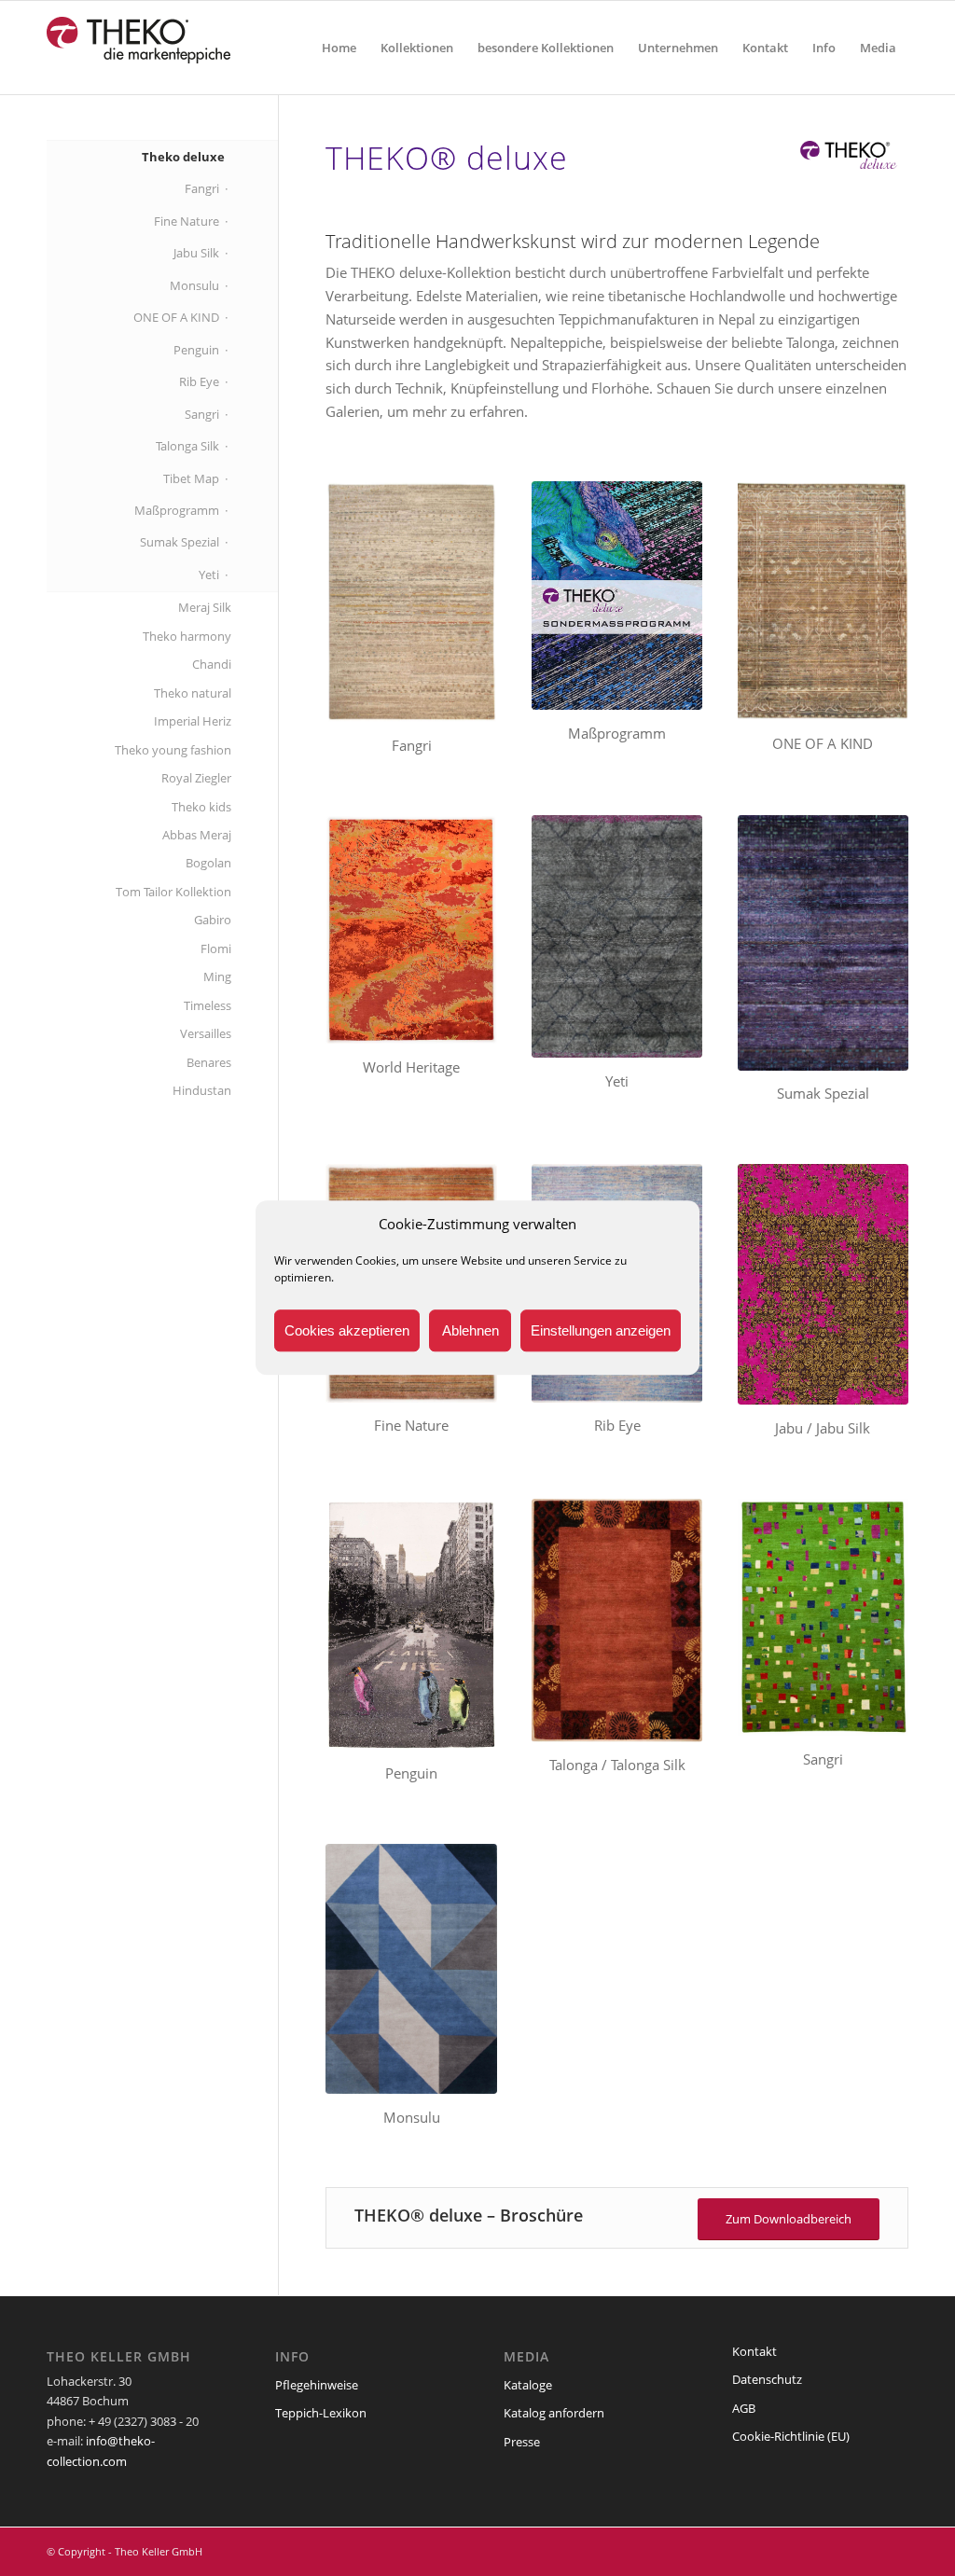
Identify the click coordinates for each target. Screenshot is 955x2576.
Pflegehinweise (317, 2385)
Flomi (216, 949)
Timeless (208, 1005)
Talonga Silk (187, 446)
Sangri (202, 414)
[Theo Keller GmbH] (139, 48)
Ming (217, 976)
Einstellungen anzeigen (601, 1330)
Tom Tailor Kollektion (173, 892)
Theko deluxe (183, 157)
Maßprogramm (177, 510)
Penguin (196, 350)
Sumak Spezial (180, 542)
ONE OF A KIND (176, 317)
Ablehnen (471, 1330)
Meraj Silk (205, 607)
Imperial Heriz (193, 721)
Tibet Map (191, 478)
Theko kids (201, 807)
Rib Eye (199, 381)
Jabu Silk (196, 253)
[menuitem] (339, 48)
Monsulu (194, 285)
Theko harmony (187, 636)
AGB (744, 2408)
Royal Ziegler (196, 778)
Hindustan (202, 1090)
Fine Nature (187, 221)
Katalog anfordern (554, 2413)
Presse (522, 2442)
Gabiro (213, 920)
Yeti (209, 575)
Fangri (202, 188)
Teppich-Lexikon (321, 2413)
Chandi (212, 664)
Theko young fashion (173, 750)
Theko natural (193, 693)
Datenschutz (767, 2379)
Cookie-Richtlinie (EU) (791, 2436)
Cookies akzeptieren (347, 1330)
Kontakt (754, 2351)
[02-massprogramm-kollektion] (617, 596)
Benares (209, 1062)
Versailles (206, 1033)
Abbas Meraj (197, 835)
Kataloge (528, 2385)
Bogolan (208, 863)
